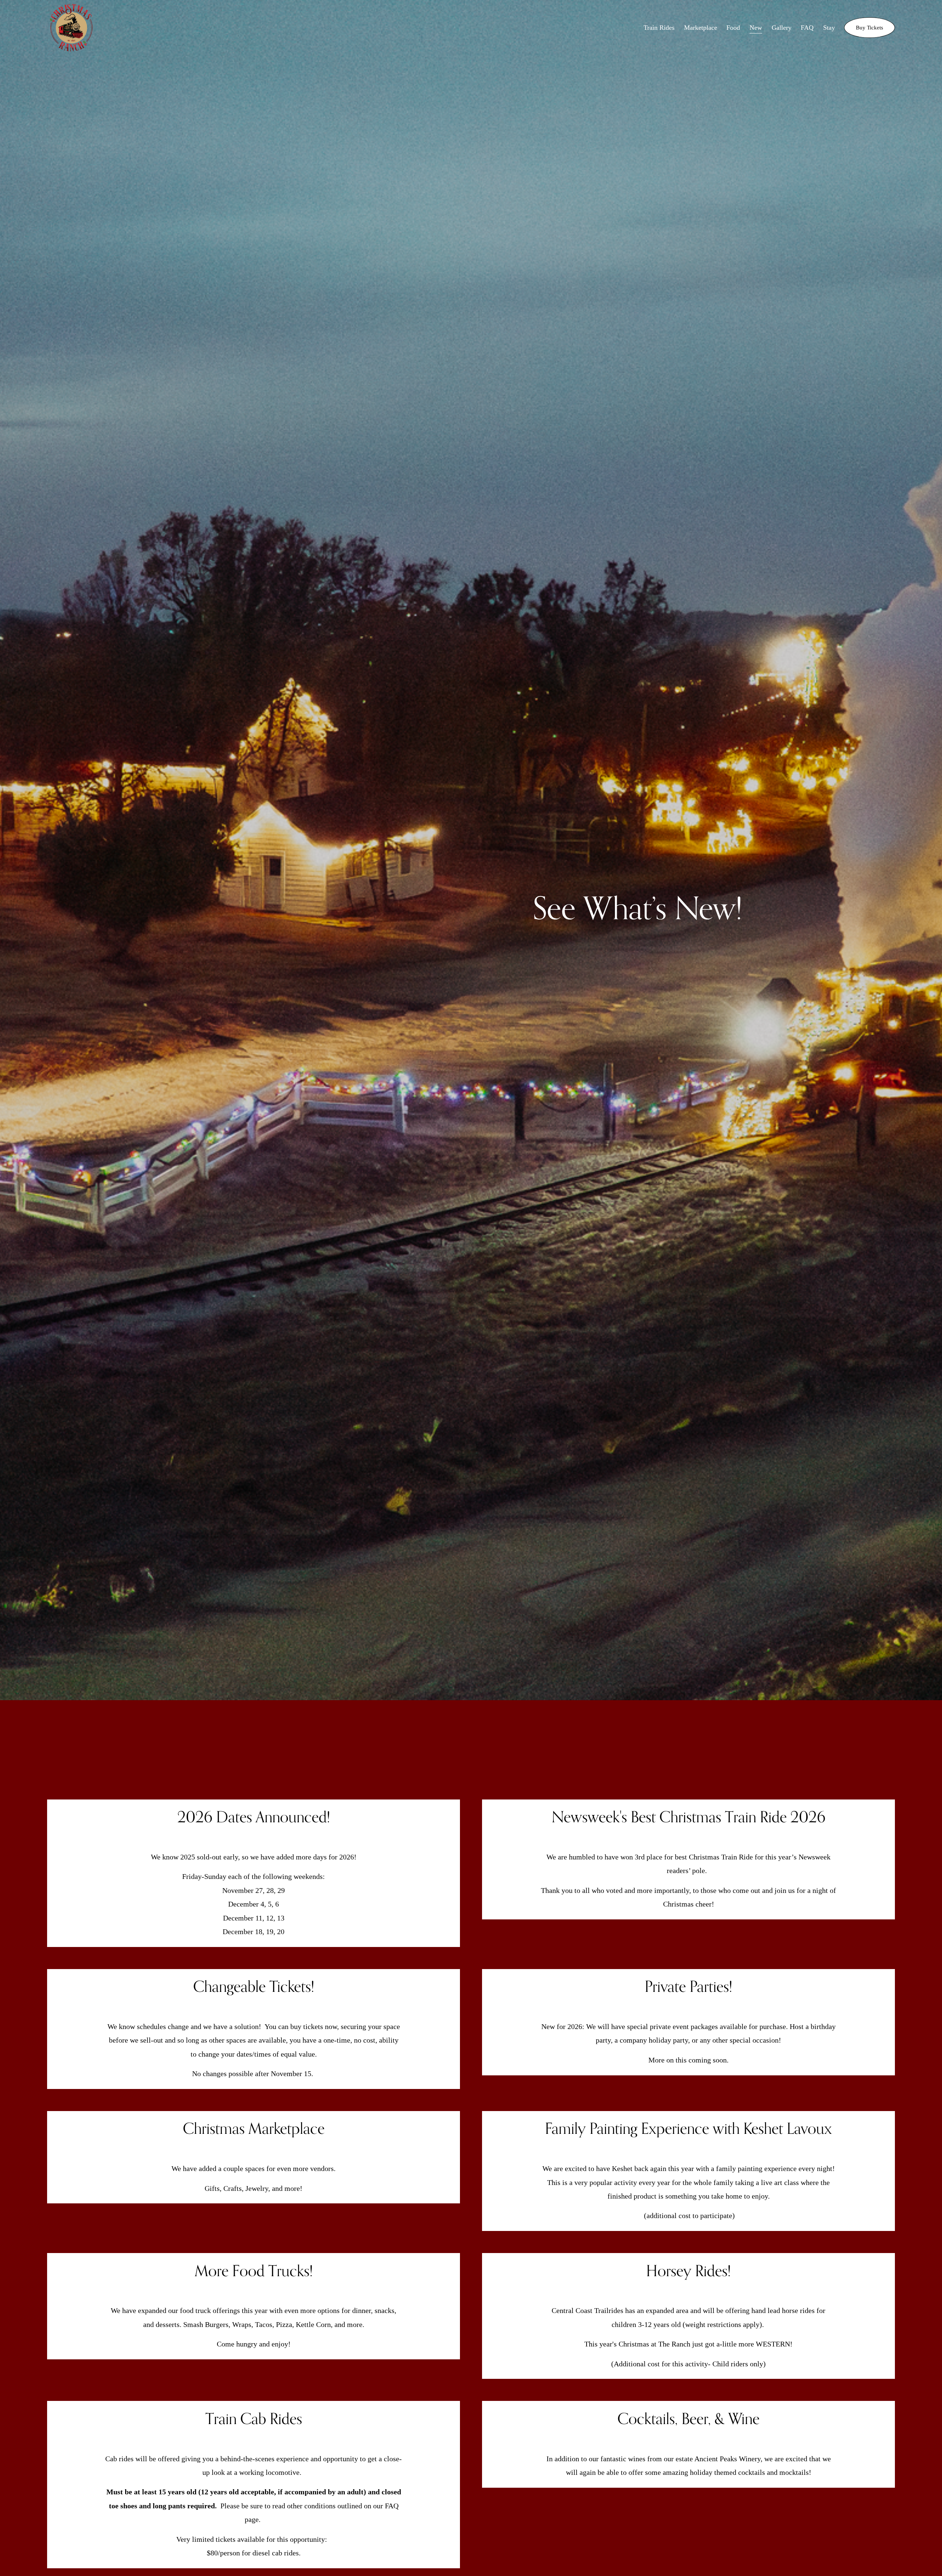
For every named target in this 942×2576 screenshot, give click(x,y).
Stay (829, 28)
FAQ (807, 28)
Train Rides (659, 28)
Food (733, 28)
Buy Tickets (870, 27)
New (756, 28)
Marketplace (701, 28)
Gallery (782, 28)
